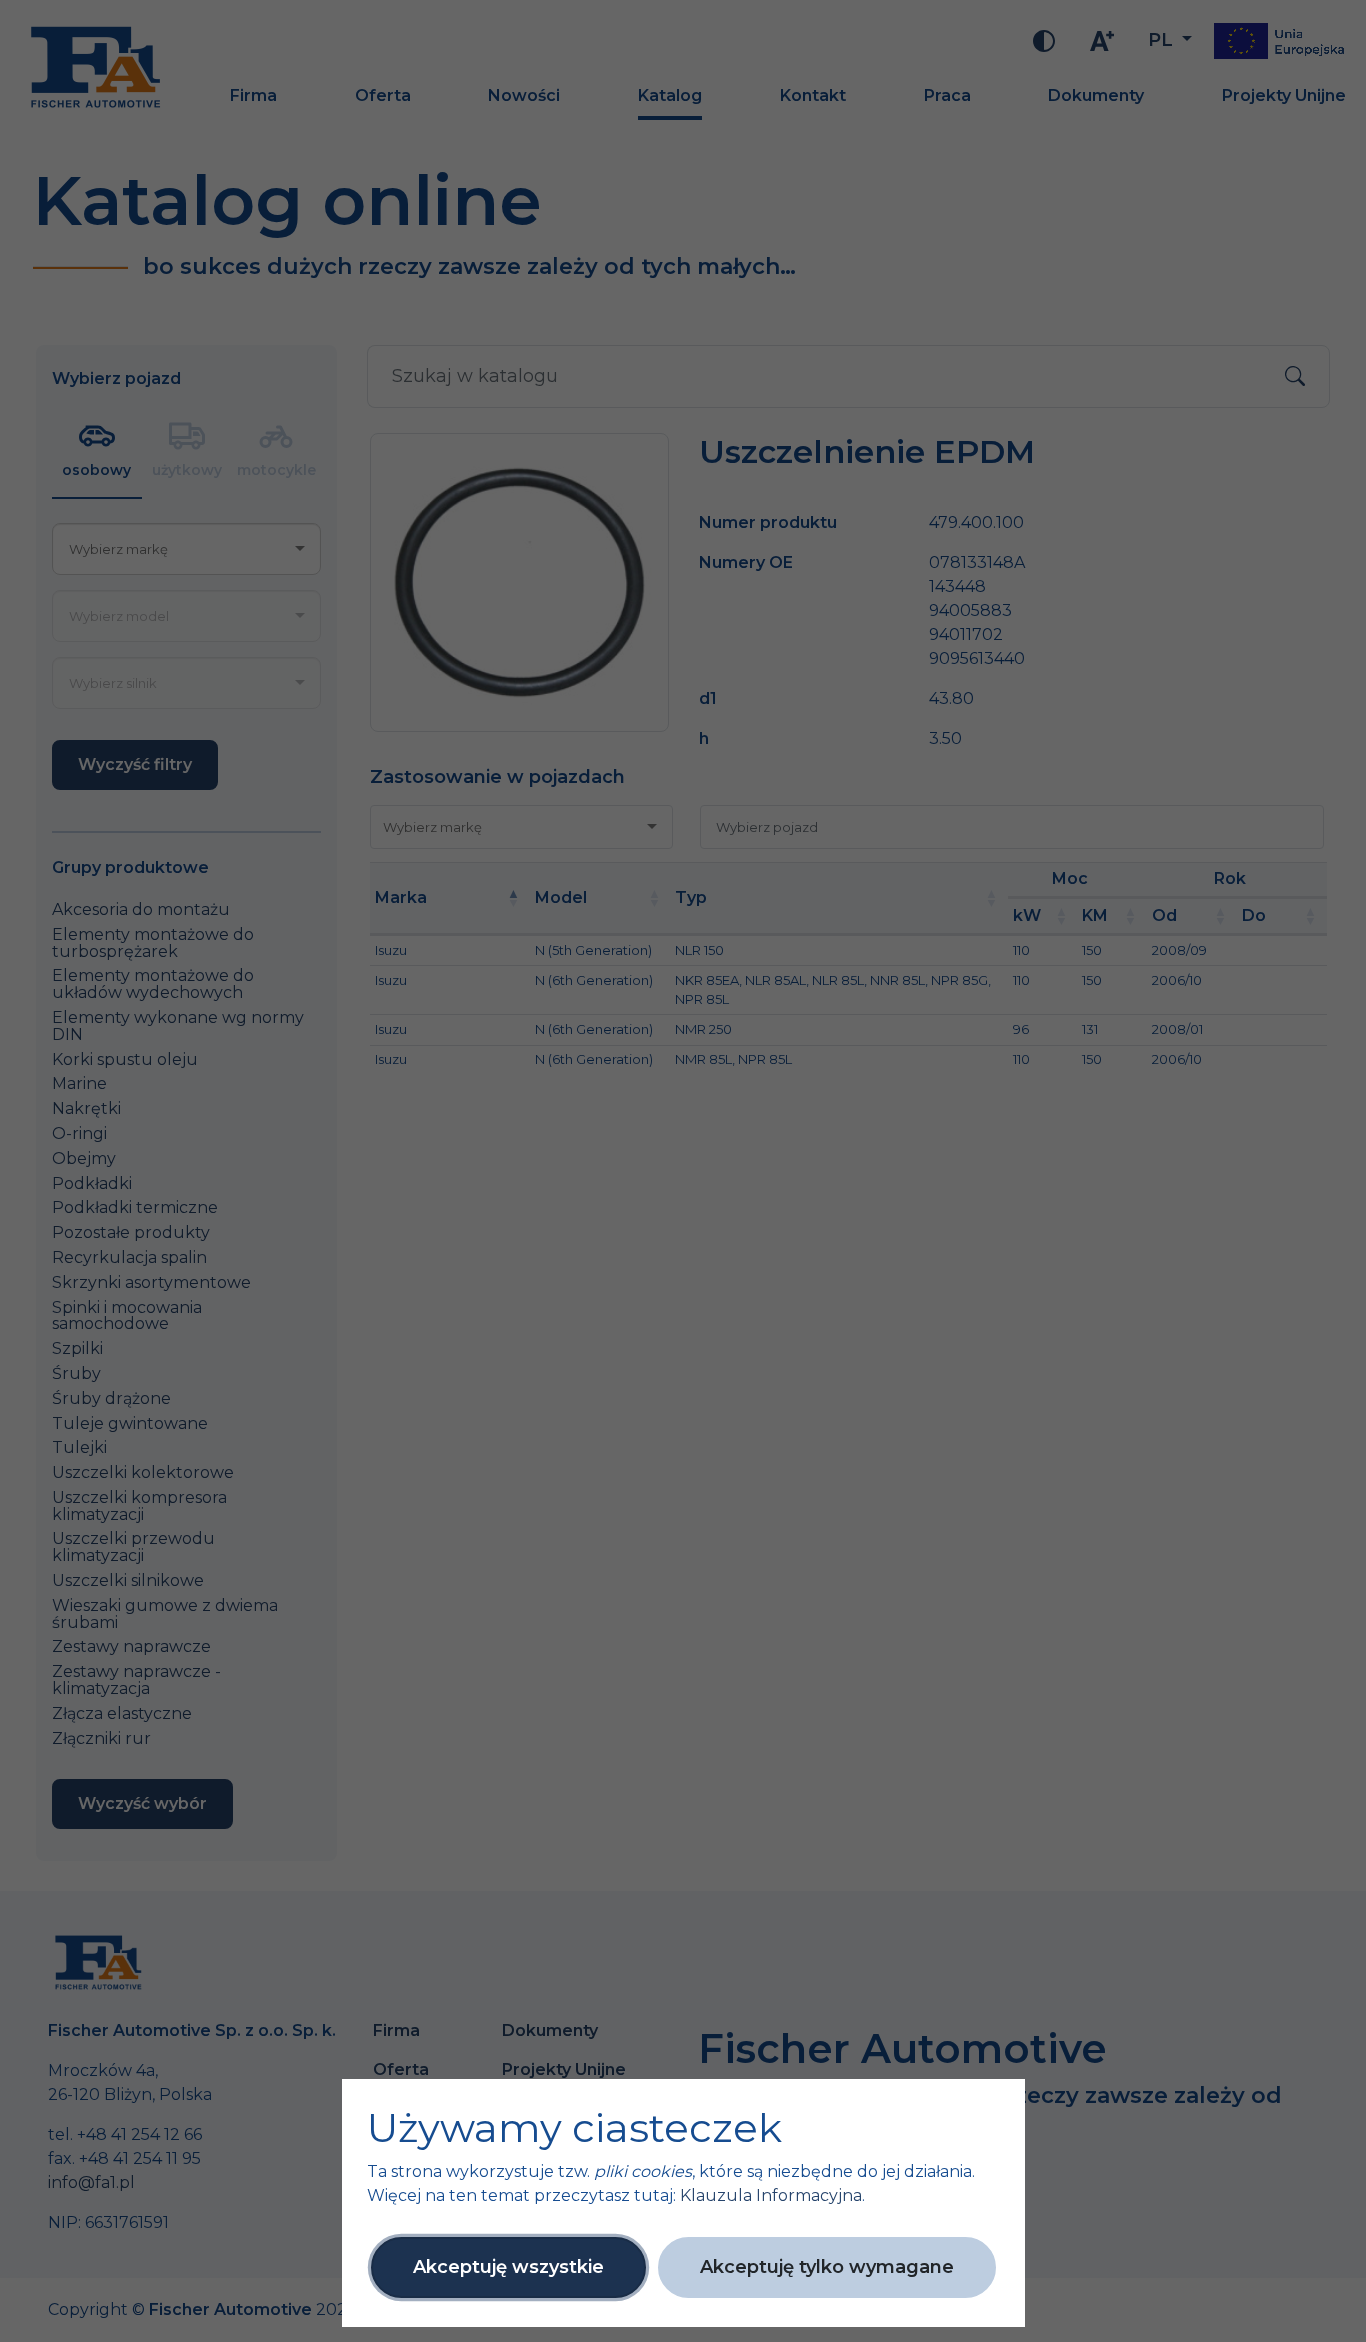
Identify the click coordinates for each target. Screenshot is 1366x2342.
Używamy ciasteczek (574, 2128)
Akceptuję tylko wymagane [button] (827, 2267)
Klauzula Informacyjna (771, 2195)
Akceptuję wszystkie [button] (508, 2267)
